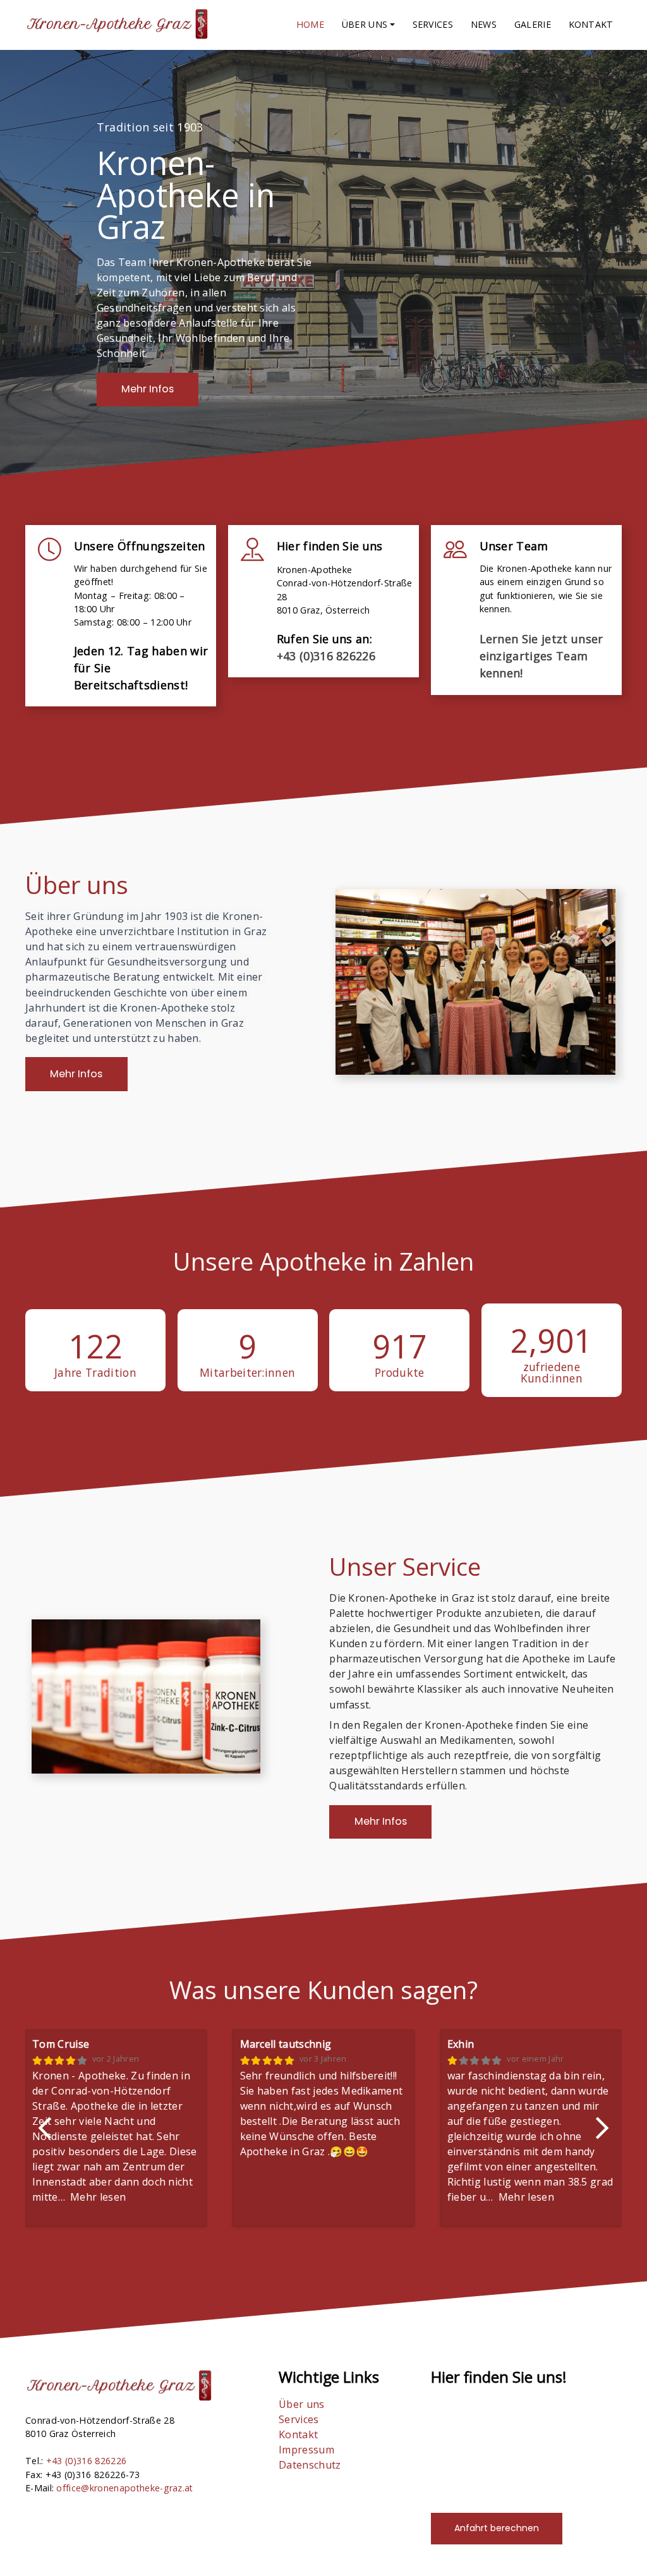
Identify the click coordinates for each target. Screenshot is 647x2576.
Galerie (533, 24)
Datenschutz (310, 2465)
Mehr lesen (318, 2197)
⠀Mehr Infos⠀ (148, 389)
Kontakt (591, 24)
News (484, 24)
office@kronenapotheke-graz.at (124, 2488)
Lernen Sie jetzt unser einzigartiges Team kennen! (543, 656)
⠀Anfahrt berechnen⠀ (497, 2528)
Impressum (306, 2450)
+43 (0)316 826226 (326, 656)
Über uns (302, 2404)
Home (310, 24)
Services (433, 24)
